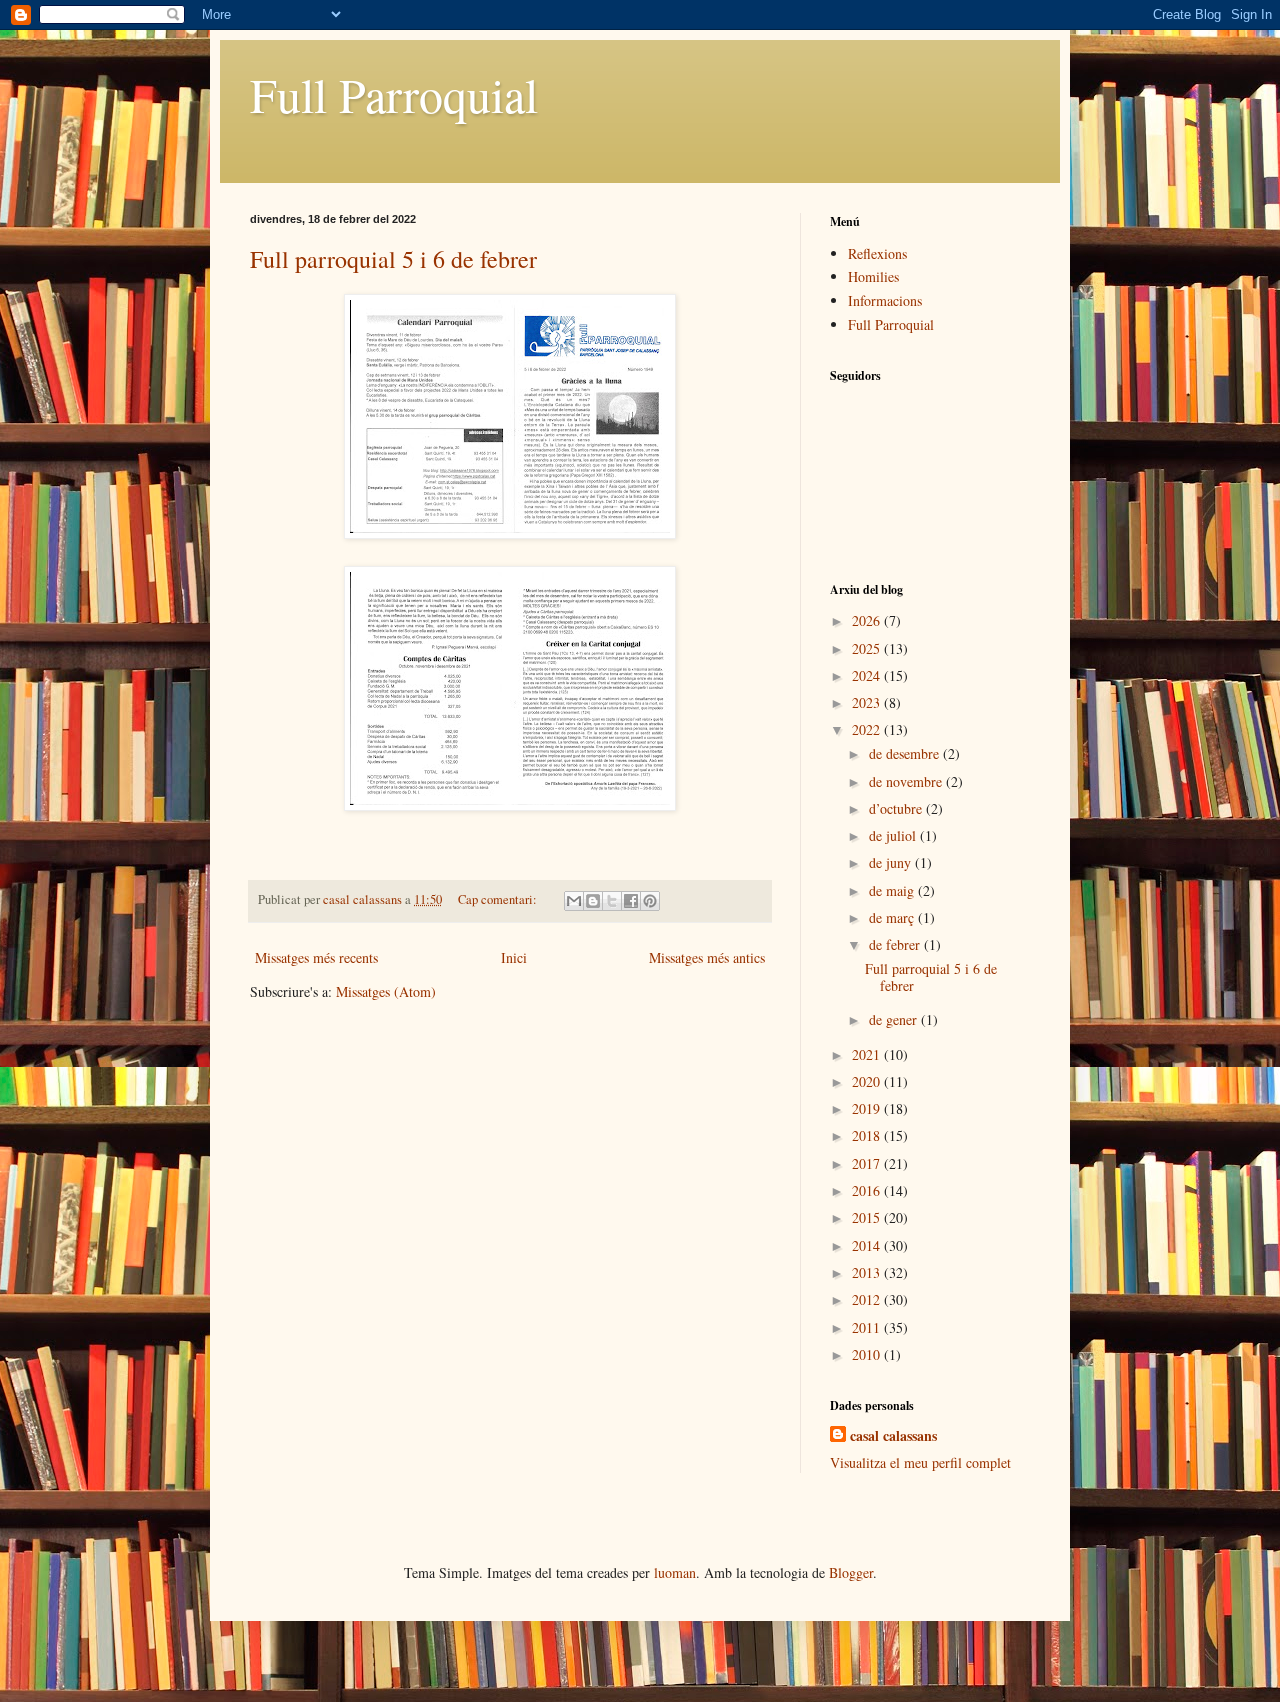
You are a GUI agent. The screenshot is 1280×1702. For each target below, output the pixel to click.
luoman (675, 1572)
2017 (868, 1163)
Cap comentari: (499, 899)
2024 (868, 675)
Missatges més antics (707, 957)
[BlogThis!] (593, 901)
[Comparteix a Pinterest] (650, 901)
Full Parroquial (394, 94)
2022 (868, 729)
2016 (868, 1190)
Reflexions (877, 253)
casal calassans (893, 1436)
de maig (893, 890)
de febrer (896, 944)
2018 (868, 1135)
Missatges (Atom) (386, 991)
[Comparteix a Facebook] (631, 901)
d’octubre (897, 808)
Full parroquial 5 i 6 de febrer (393, 259)
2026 (868, 620)
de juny (892, 862)
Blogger (851, 1572)
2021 (868, 1054)
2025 (868, 648)
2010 (868, 1354)
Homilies (873, 276)
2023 (868, 702)
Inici (514, 957)
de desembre (906, 753)
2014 (868, 1245)
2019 (868, 1108)
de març (893, 917)
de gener (895, 1019)
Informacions (885, 300)
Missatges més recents (316, 957)
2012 (868, 1299)
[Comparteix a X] (612, 901)
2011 (868, 1327)
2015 (868, 1217)
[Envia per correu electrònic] (574, 901)
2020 (868, 1081)
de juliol (894, 835)
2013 (868, 1272)
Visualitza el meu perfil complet (920, 1462)
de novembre (907, 781)
